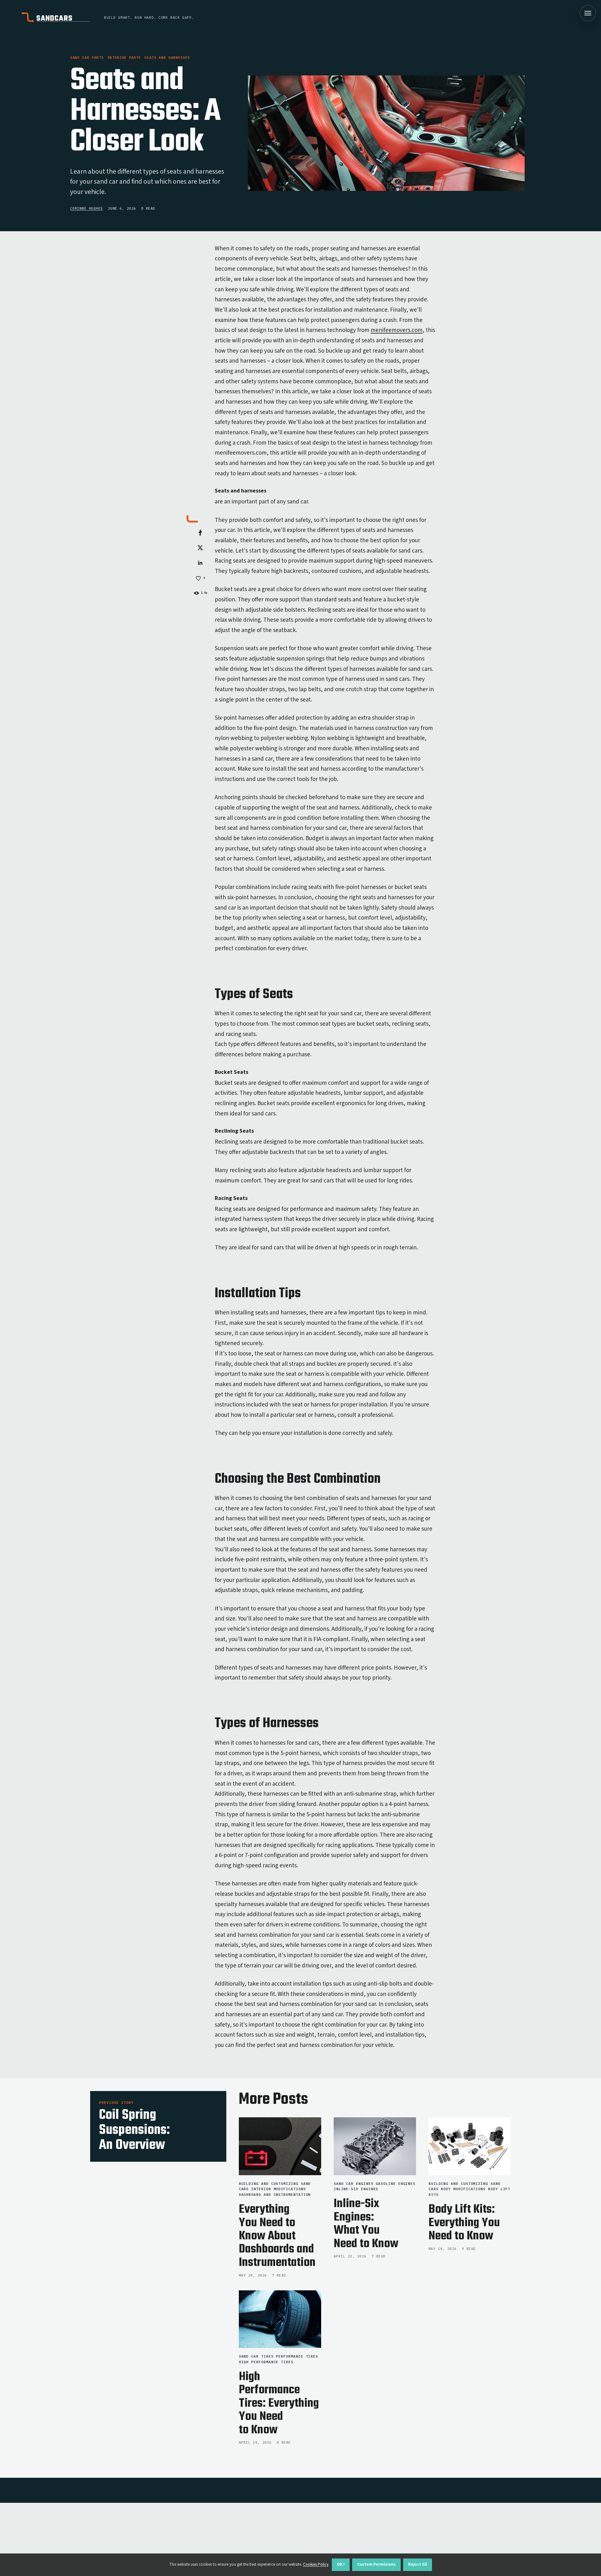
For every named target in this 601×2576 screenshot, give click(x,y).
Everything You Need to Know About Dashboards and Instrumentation (277, 2236)
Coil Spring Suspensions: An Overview (134, 2130)
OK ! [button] (341, 2564)
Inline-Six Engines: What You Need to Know (366, 2224)
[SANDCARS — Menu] (588, 13)
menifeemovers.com (397, 330)
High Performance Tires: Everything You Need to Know (279, 2403)
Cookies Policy (316, 2564)
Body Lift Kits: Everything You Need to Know (464, 2223)
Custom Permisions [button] (376, 2564)
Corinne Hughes (87, 208)
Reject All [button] (418, 2564)
